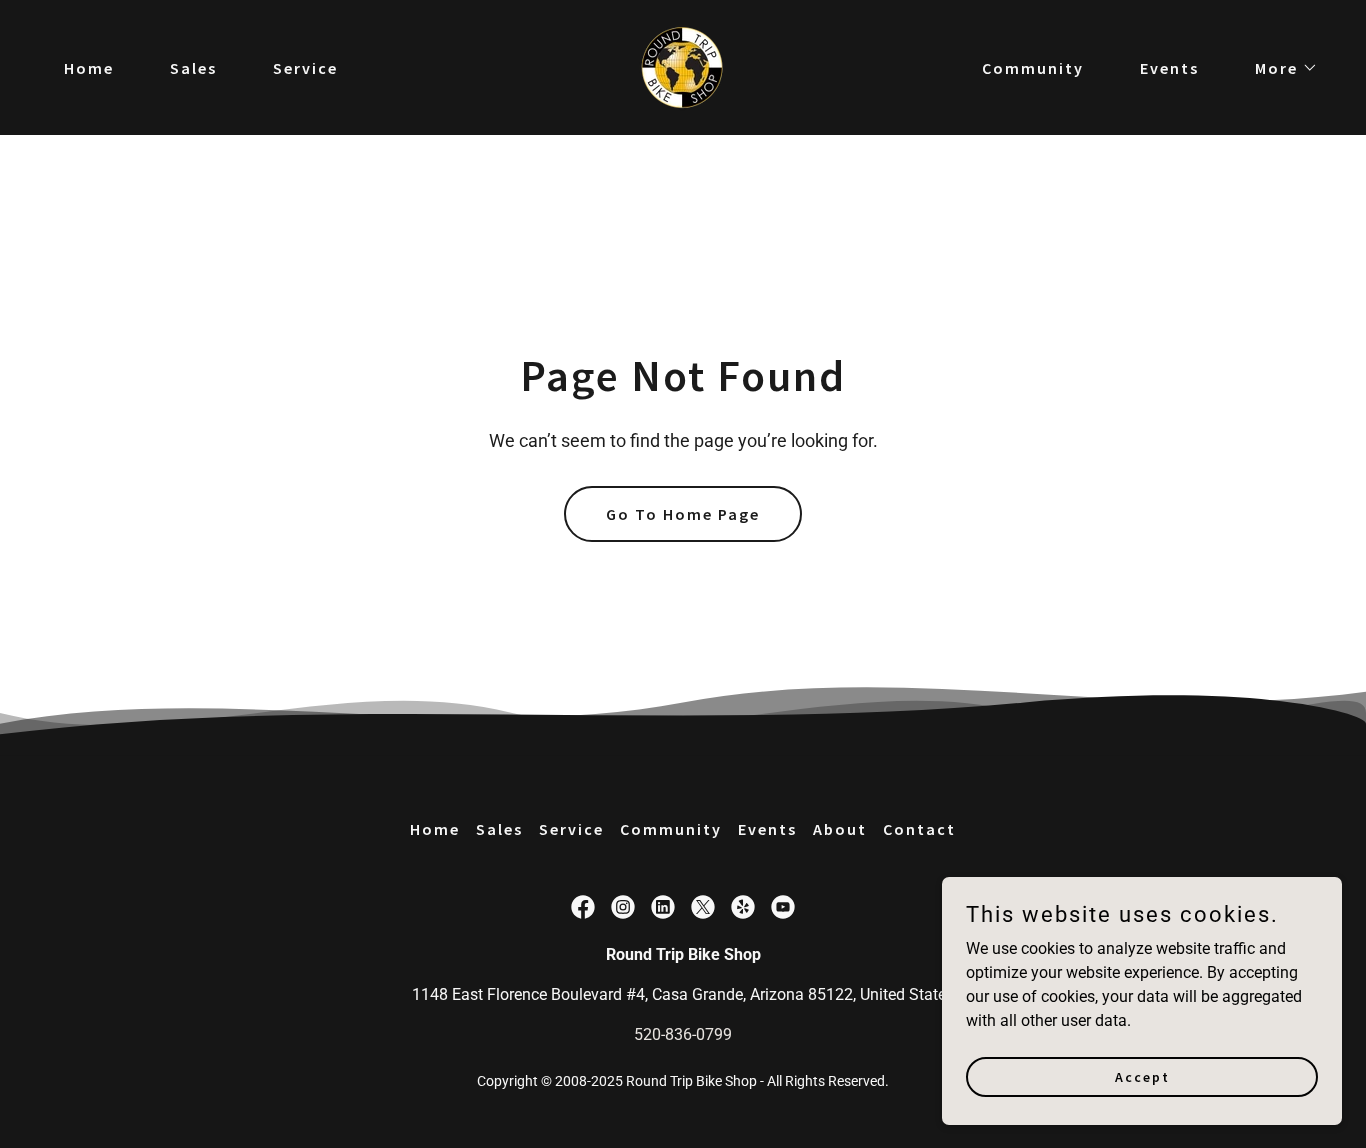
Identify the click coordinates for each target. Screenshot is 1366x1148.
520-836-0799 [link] (683, 1034)
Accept (1142, 1076)
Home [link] (89, 68)
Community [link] (1033, 68)
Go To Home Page (683, 514)
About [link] (840, 829)
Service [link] (305, 68)
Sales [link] (193, 68)
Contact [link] (919, 829)
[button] (1278, 68)
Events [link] (1169, 68)
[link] (682, 66)
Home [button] (435, 829)
